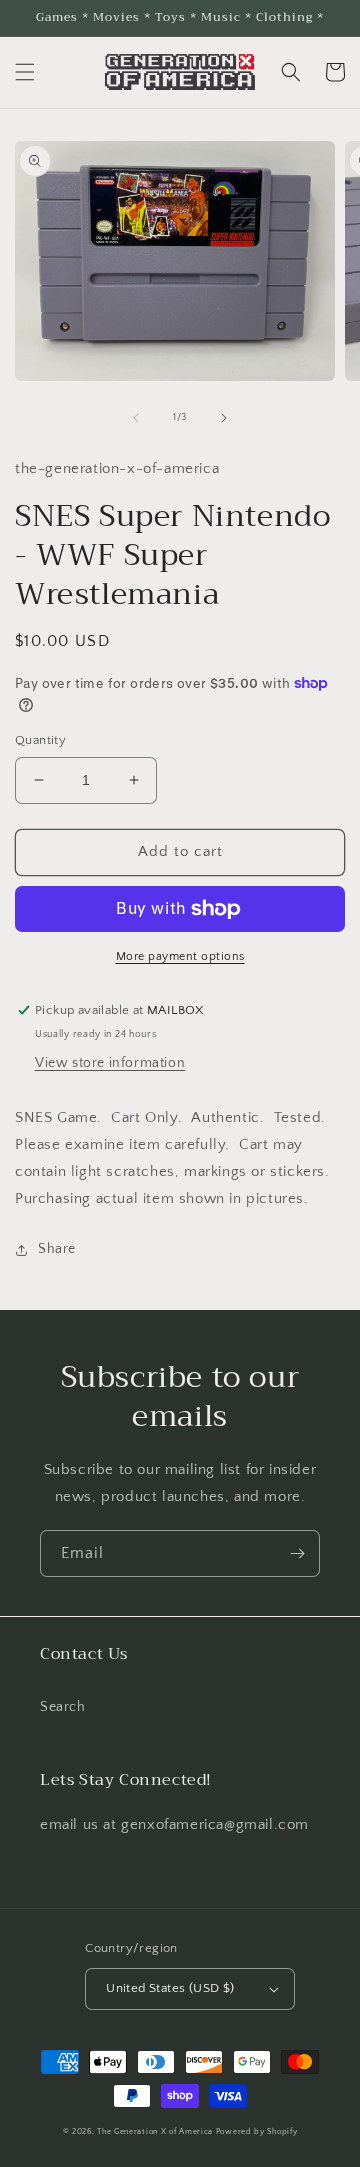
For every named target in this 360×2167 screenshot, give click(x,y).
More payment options (180, 956)
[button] (25, 72)
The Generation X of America (155, 2131)
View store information (110, 1063)
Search (63, 1707)
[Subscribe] (297, 1553)
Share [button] (57, 1249)
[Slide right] (224, 418)
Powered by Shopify (257, 2131)
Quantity (40, 740)
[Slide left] (136, 418)
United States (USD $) (170, 1988)
